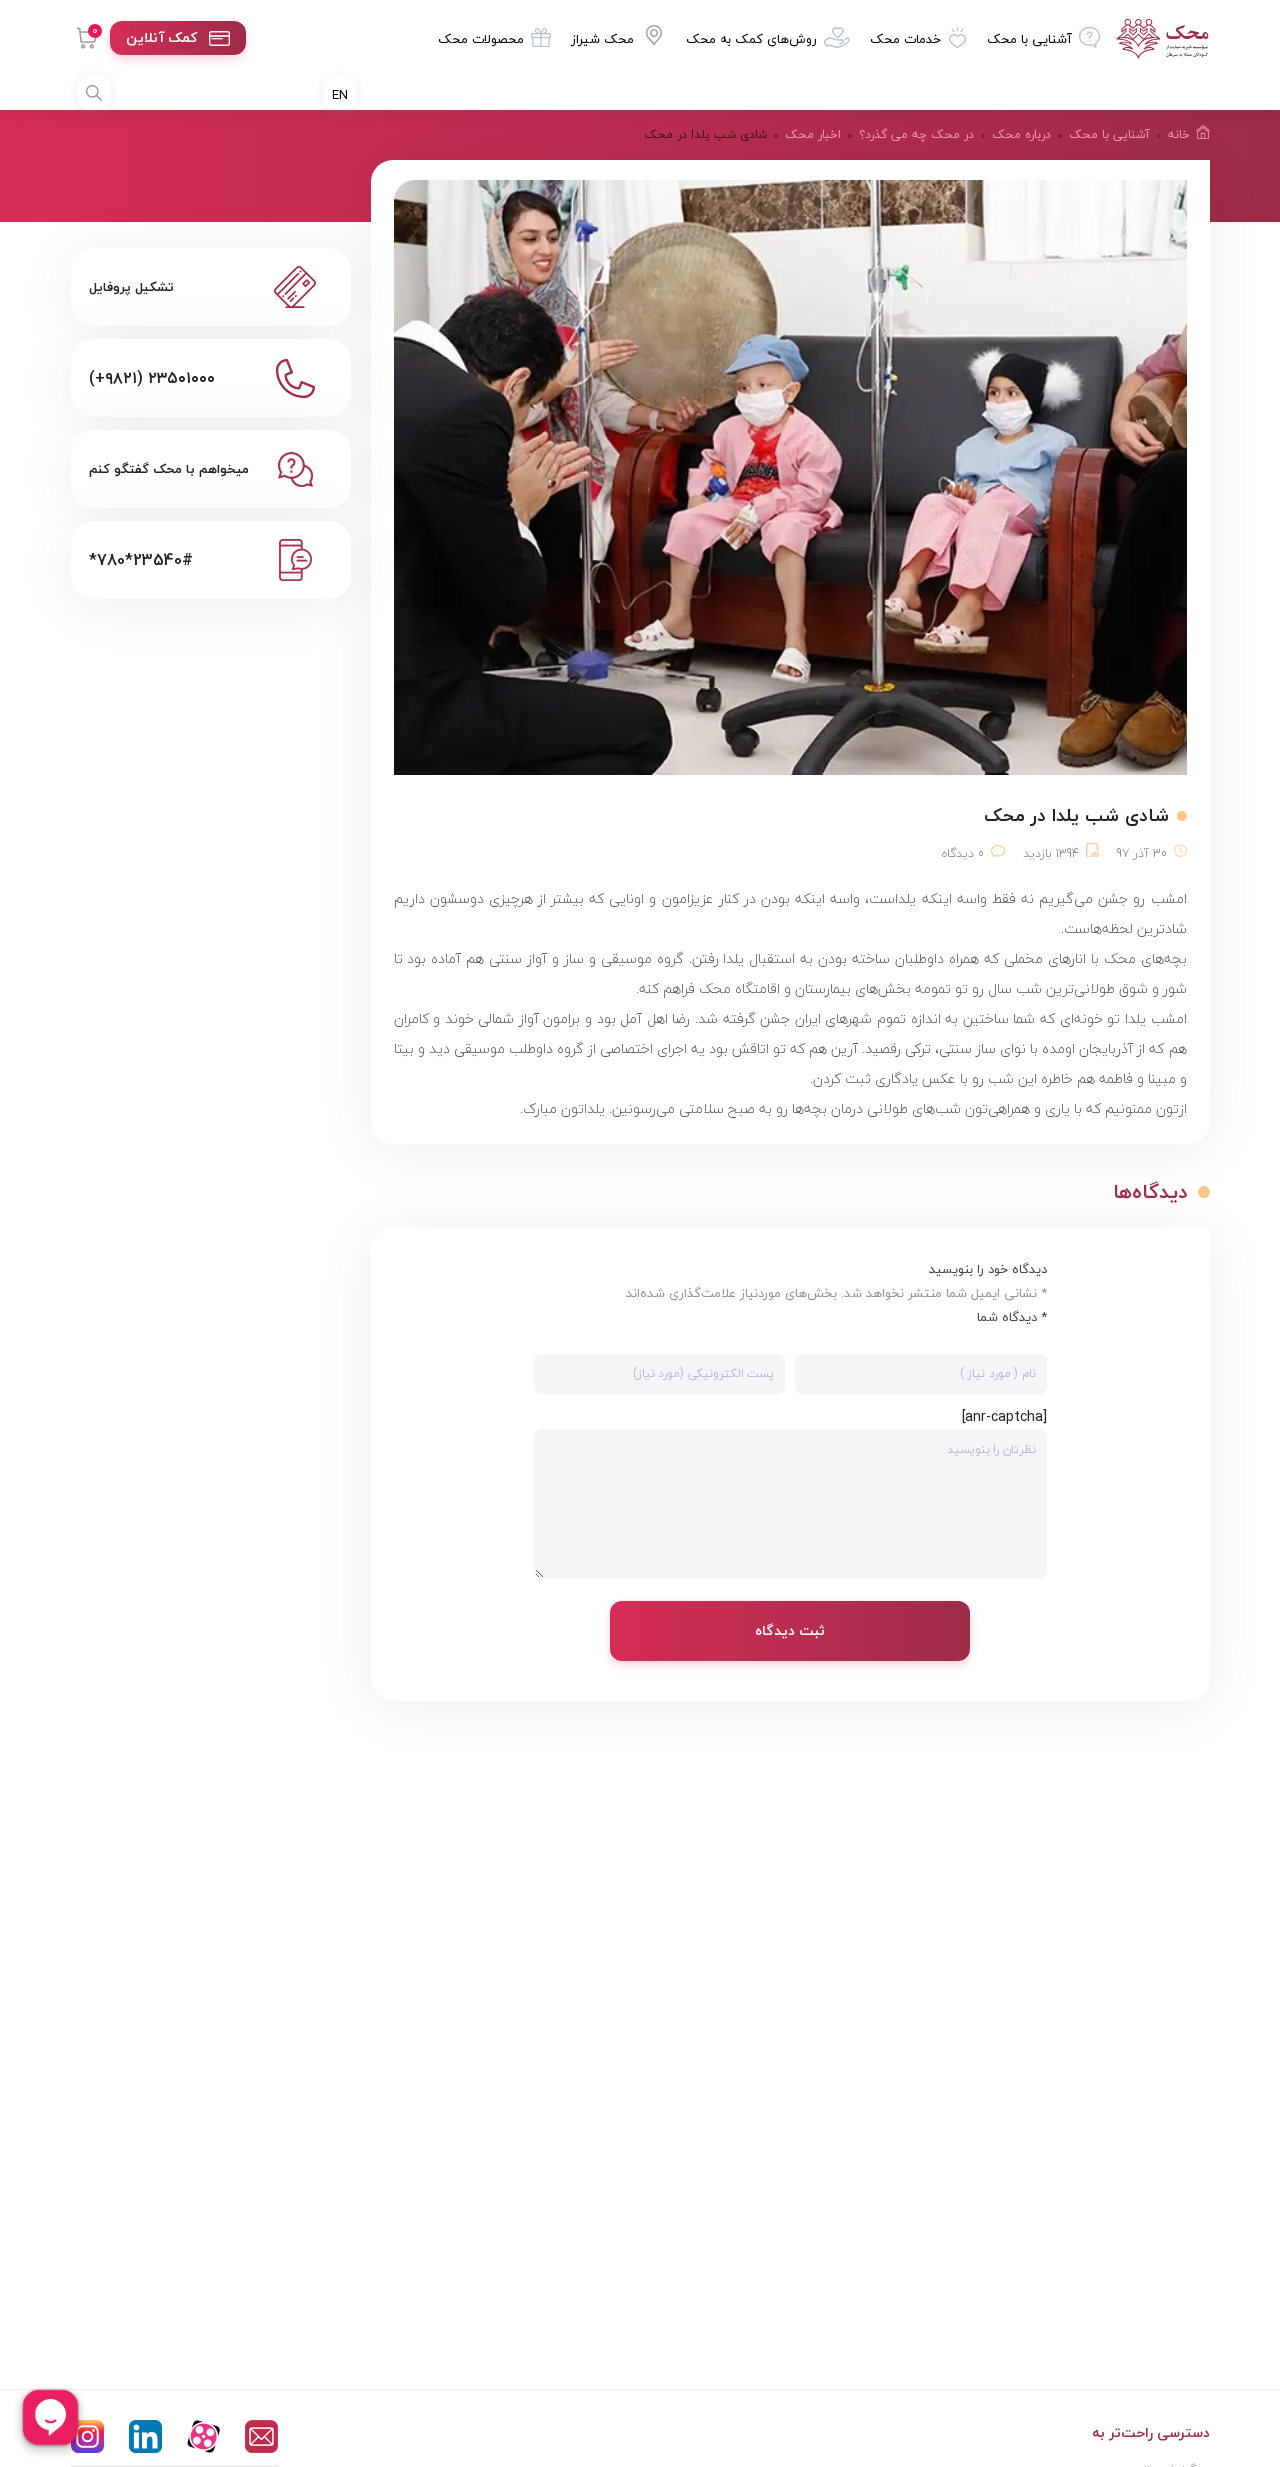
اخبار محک (813, 134)
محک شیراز (602, 39)
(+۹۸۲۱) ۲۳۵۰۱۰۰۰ (152, 378)
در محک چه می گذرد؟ (916, 134)
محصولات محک (481, 39)
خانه (1179, 134)
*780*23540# (141, 560)
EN (340, 95)
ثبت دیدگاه (790, 1630)
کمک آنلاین (161, 37)
